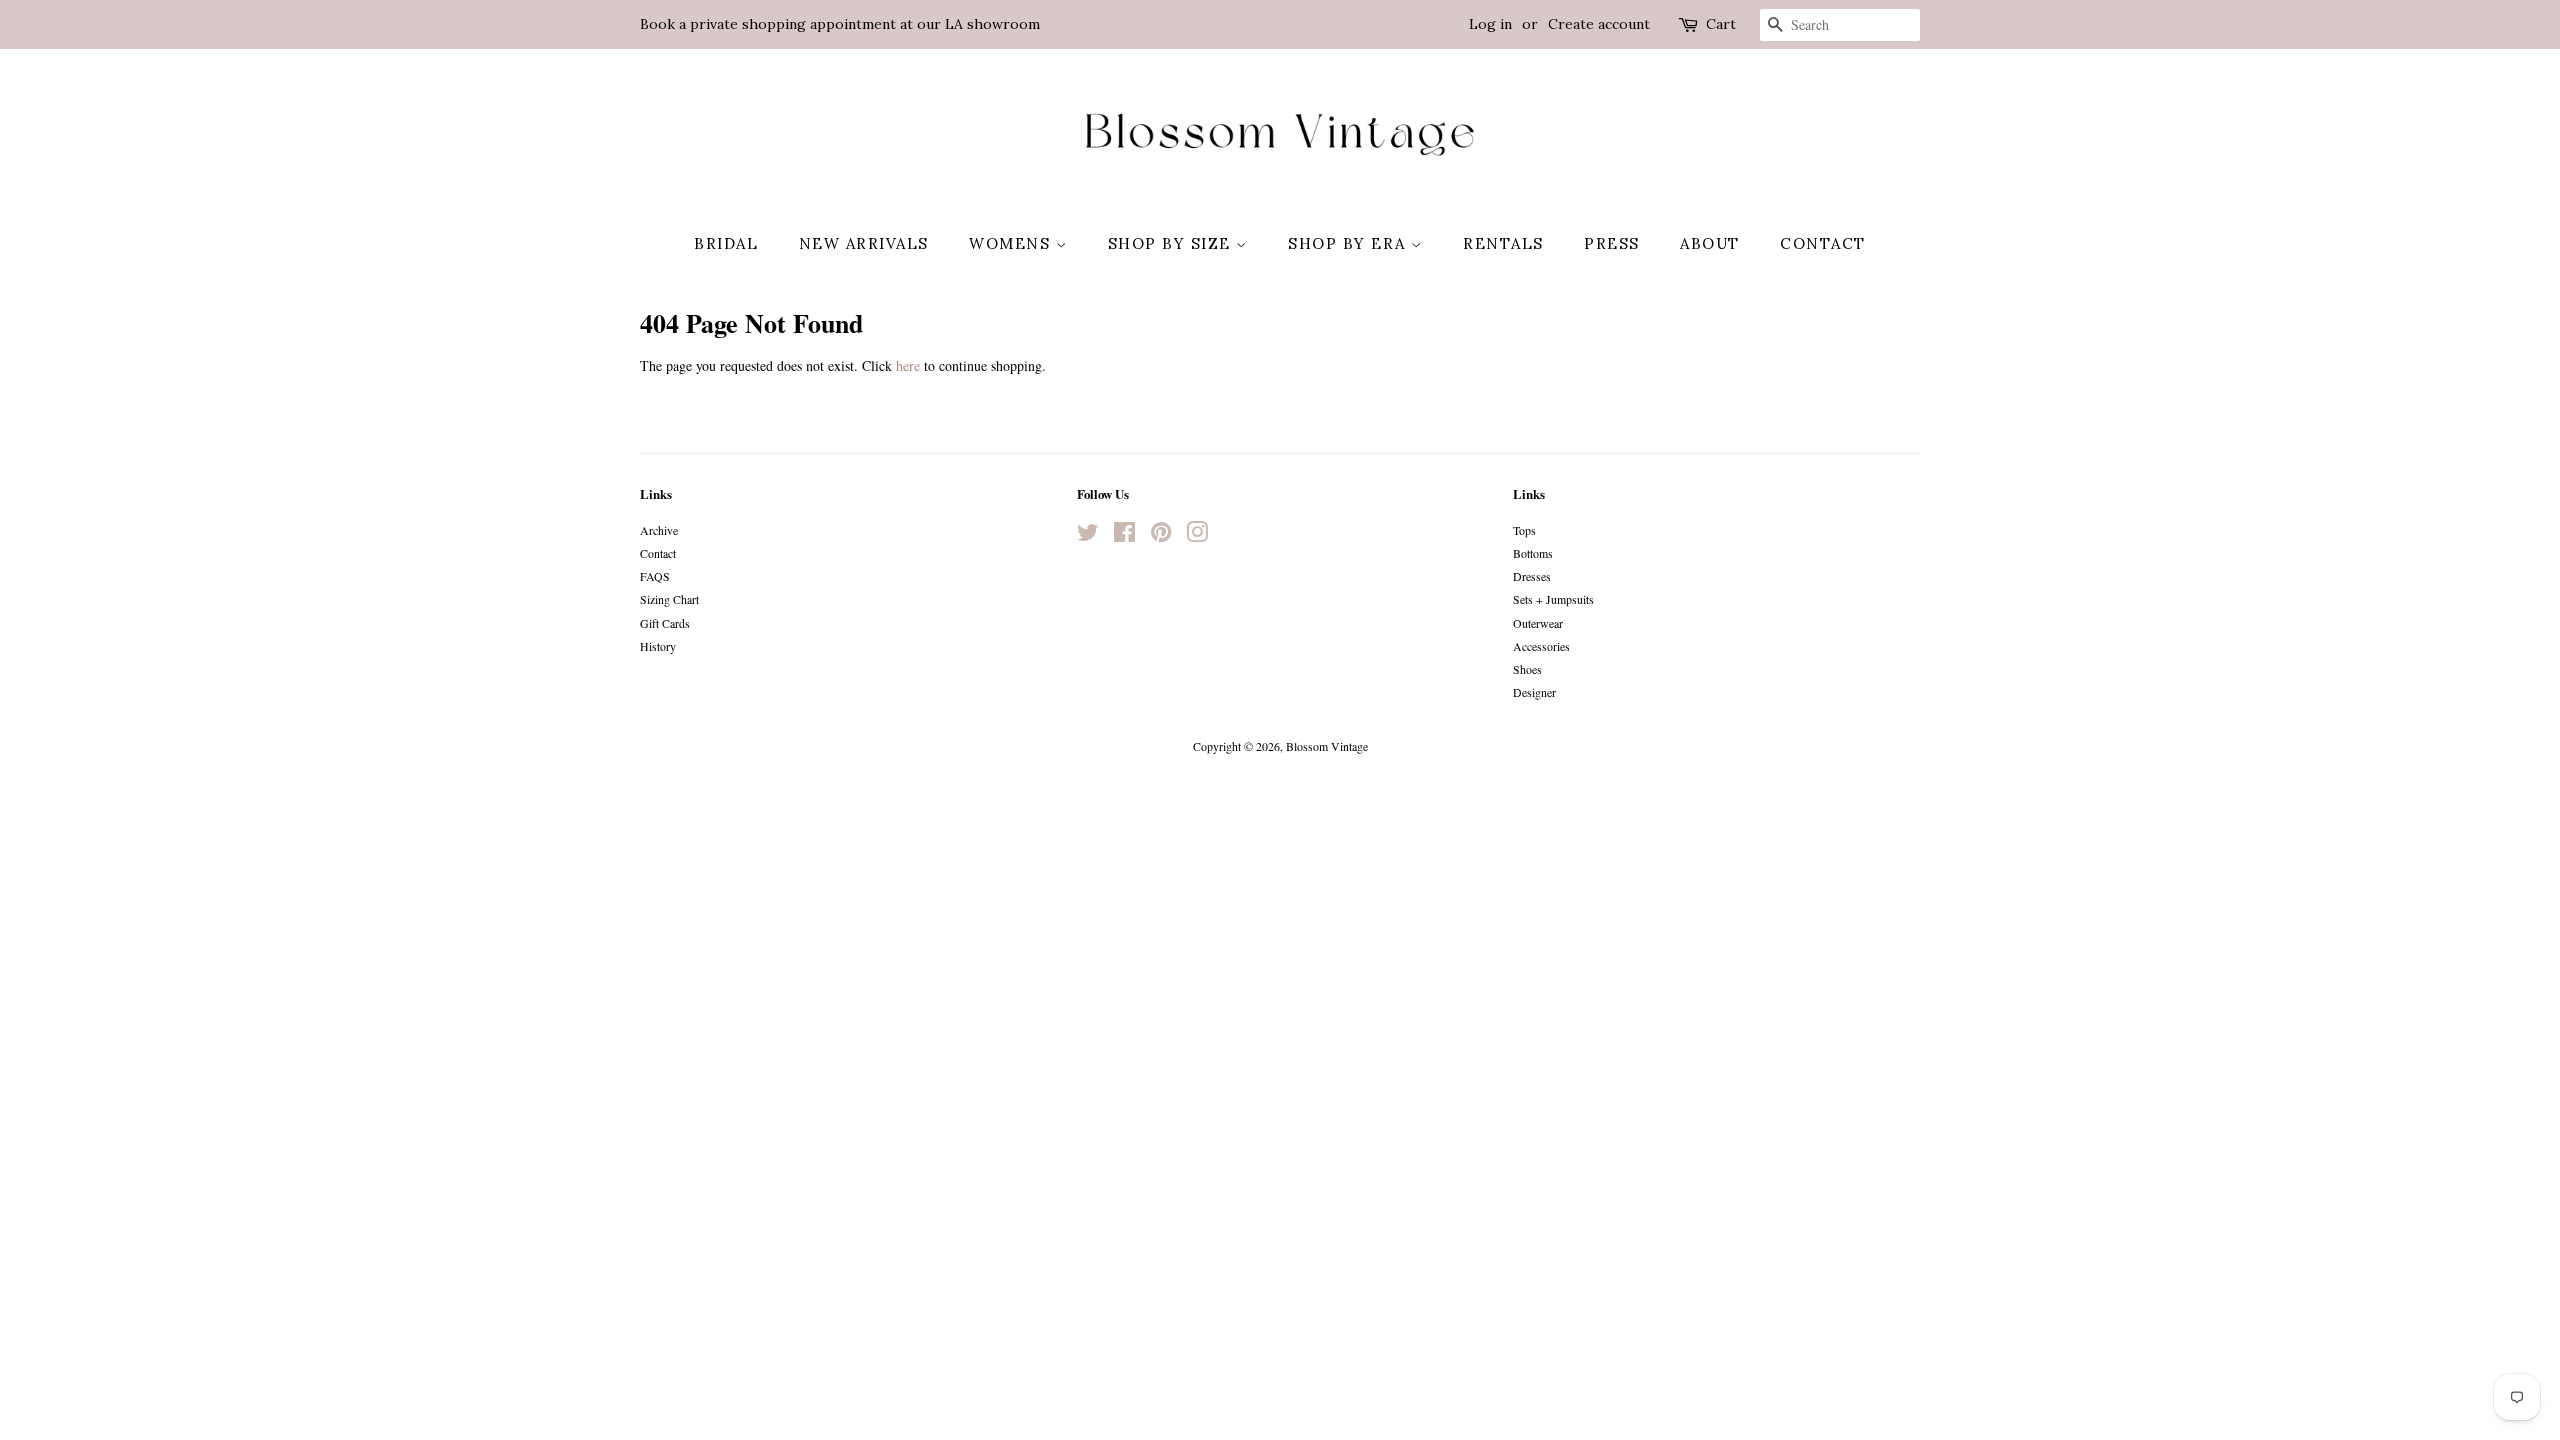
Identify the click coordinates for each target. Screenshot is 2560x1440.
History (658, 646)
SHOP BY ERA (1349, 243)
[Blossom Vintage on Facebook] (1124, 536)
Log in (1490, 24)
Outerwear (1538, 623)
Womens (1012, 243)
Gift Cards (665, 623)
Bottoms (1533, 553)
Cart (1721, 24)
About (1710, 243)
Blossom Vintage (1327, 746)
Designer (1534, 692)
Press (1612, 243)
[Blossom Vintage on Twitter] (1088, 536)
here (908, 365)
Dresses (1532, 576)
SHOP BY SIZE (1172, 243)
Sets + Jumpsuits (1553, 599)
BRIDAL (726, 243)
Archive (659, 530)
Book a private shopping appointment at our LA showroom (840, 24)
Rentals (1503, 243)
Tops (1524, 530)
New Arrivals (864, 243)
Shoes (1527, 669)
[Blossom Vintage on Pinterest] (1161, 536)
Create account (1599, 24)
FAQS (655, 576)
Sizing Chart (669, 599)
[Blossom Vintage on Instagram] (1197, 536)
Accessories (1541, 646)
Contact (1823, 243)
